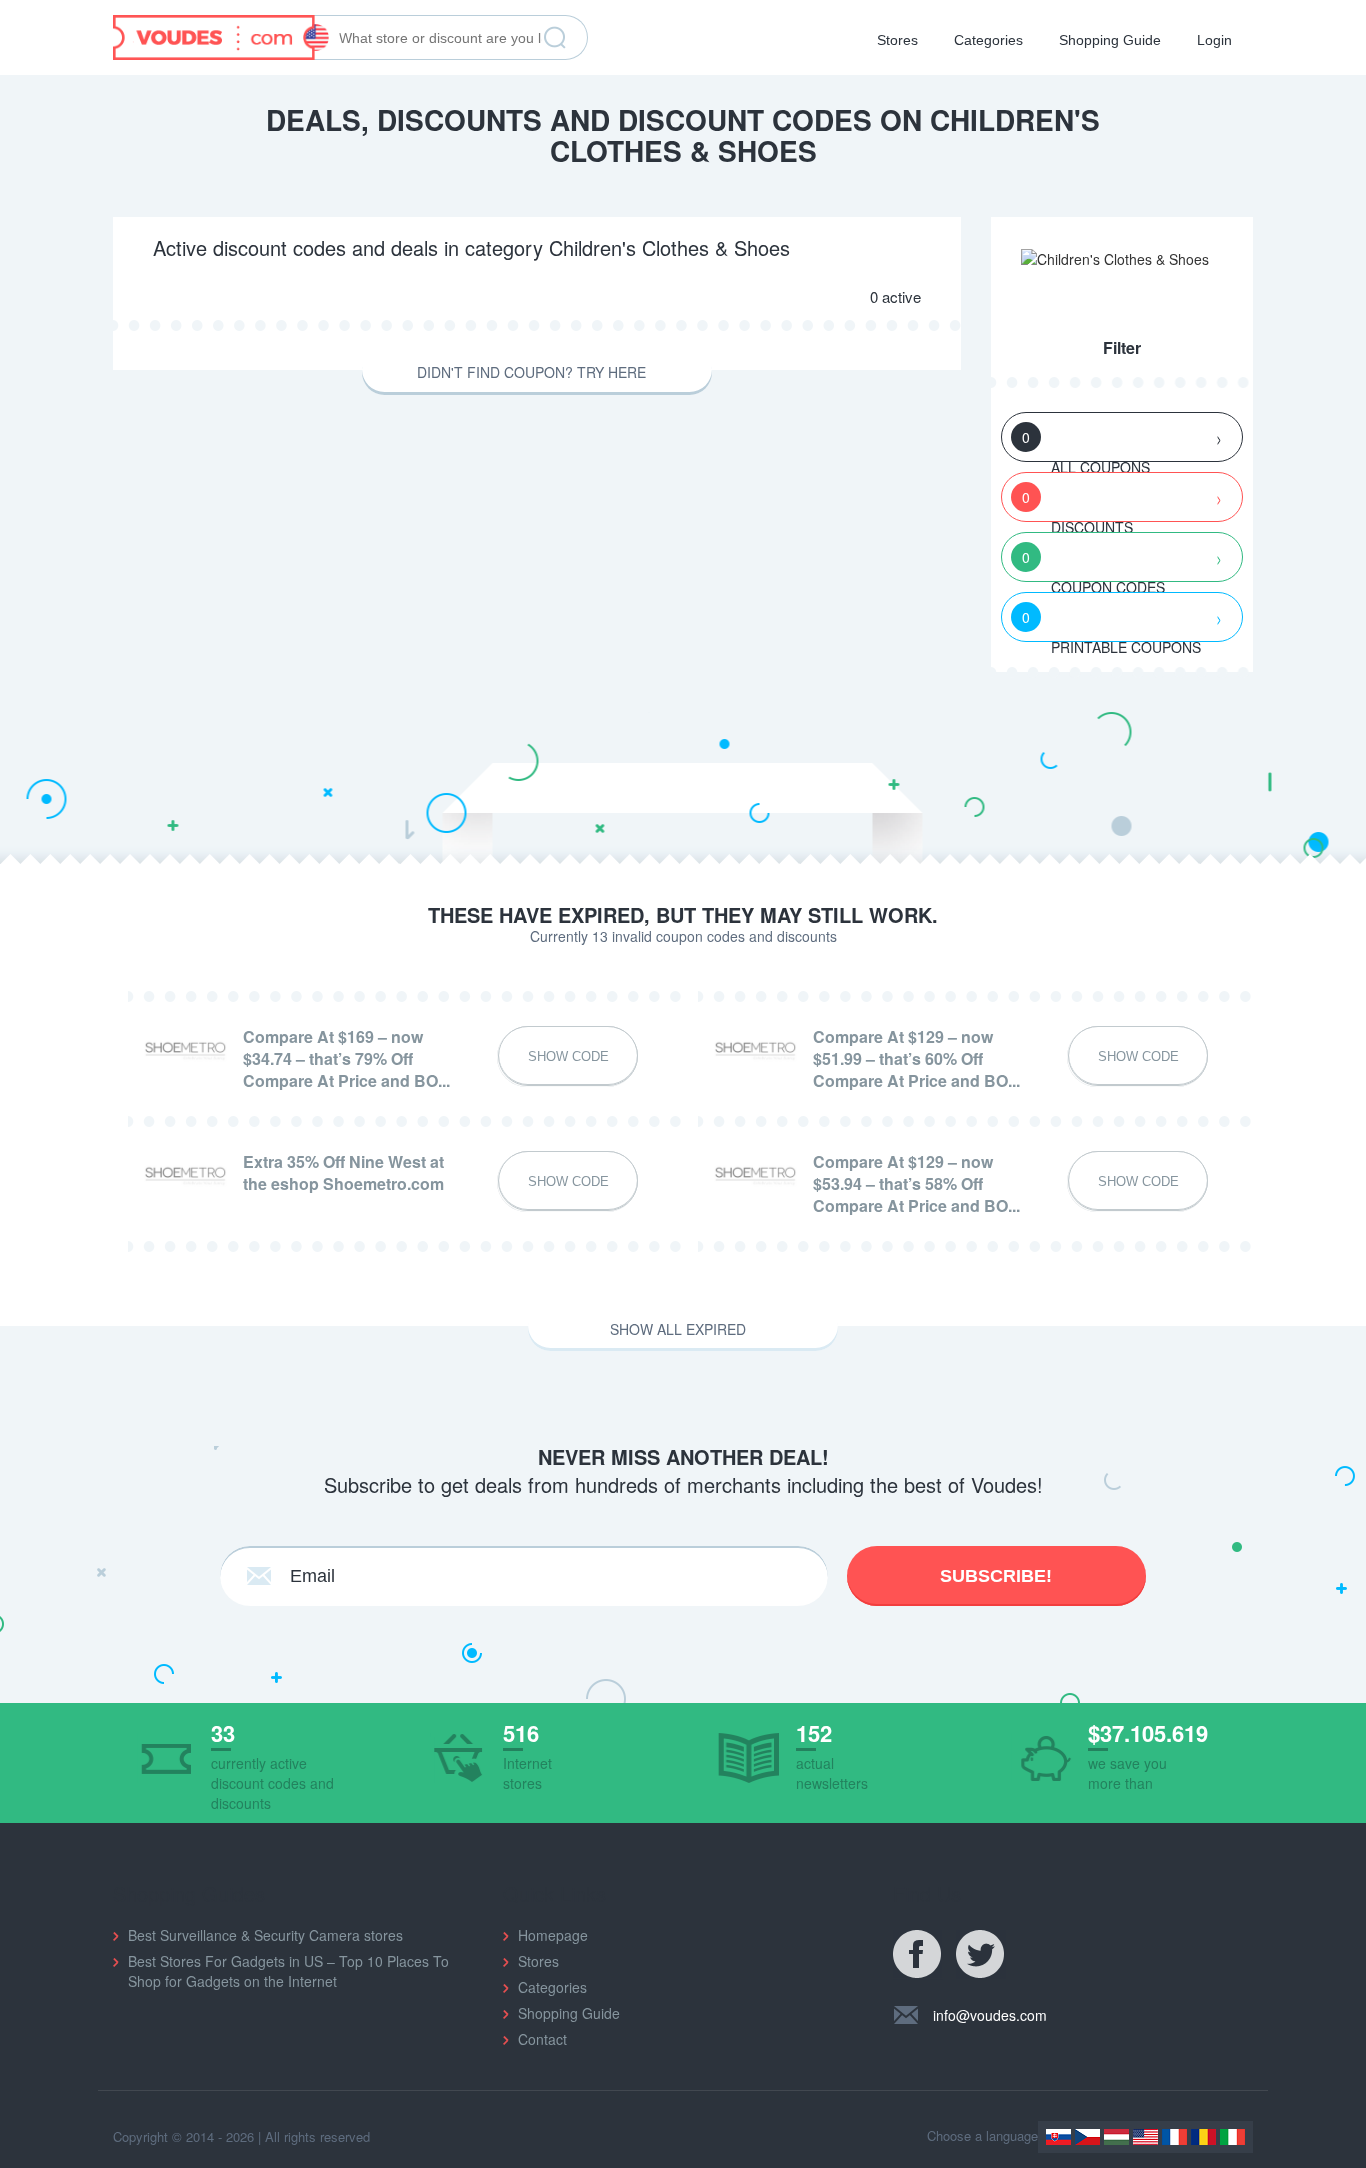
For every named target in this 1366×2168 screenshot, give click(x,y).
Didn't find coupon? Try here (531, 372)
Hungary (1116, 2137)
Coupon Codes (1093, 564)
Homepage (553, 1935)
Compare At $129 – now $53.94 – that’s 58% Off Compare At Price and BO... (916, 1184)
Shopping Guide (1110, 40)
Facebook (918, 1955)
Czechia (1087, 2137)
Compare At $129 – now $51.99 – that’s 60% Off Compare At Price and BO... (916, 1059)
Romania (1203, 2137)
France (1174, 2137)
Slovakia (1058, 2137)
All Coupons (1086, 444)
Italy (1232, 2137)
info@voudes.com (990, 2015)
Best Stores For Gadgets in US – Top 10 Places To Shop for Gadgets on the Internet (288, 1971)
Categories (988, 40)
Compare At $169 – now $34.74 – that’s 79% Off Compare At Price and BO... (346, 1059)
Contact (542, 2039)
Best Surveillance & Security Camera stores (265, 1935)
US (1145, 2137)
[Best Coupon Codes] (221, 35)
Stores (897, 40)
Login (1214, 40)
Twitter (981, 1955)
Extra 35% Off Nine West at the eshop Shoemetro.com (343, 1173)
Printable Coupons (1111, 624)
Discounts (1077, 504)
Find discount (555, 38)
